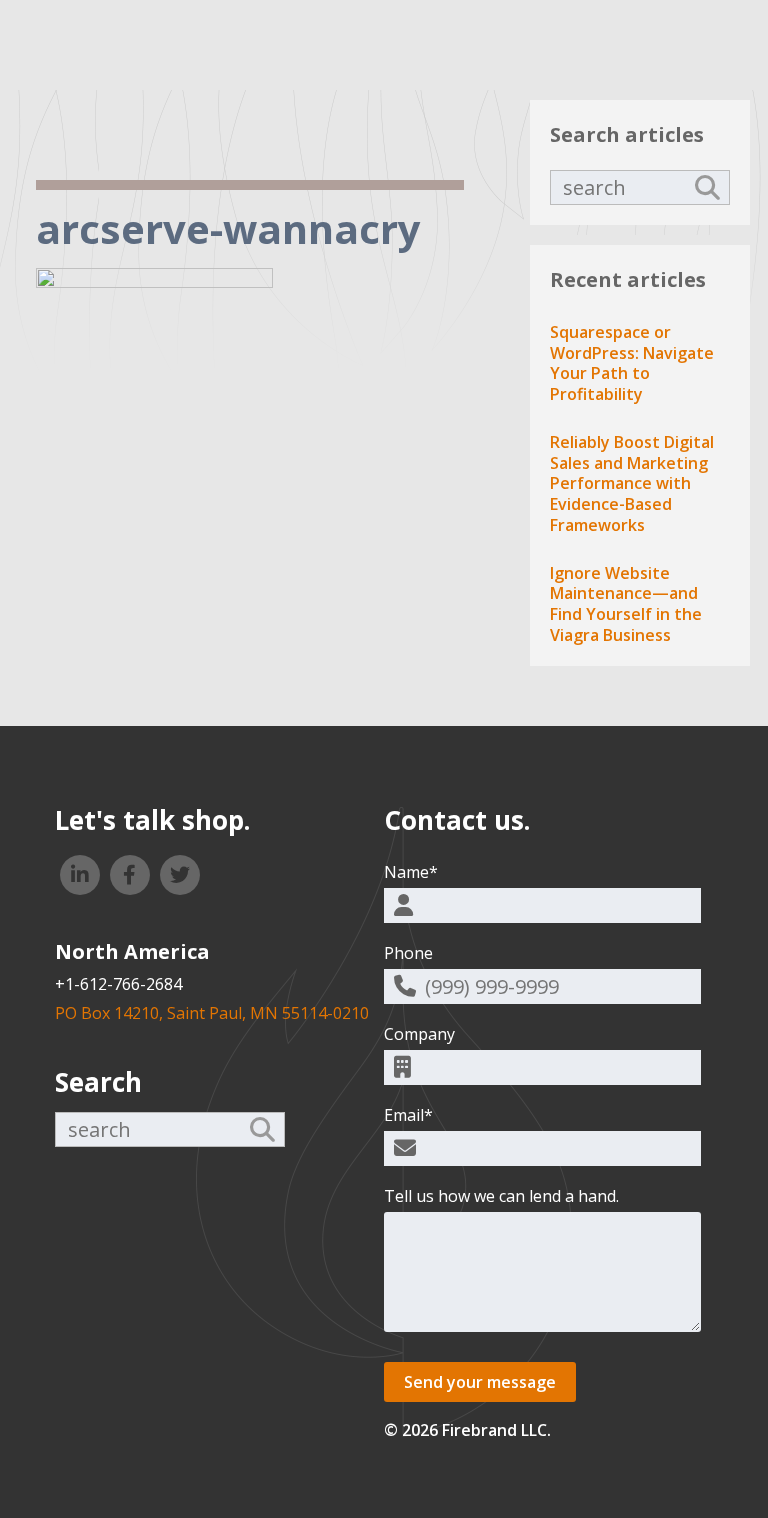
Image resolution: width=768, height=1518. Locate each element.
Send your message (480, 1382)
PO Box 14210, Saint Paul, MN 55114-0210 (212, 1013)
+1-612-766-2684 (118, 984)
